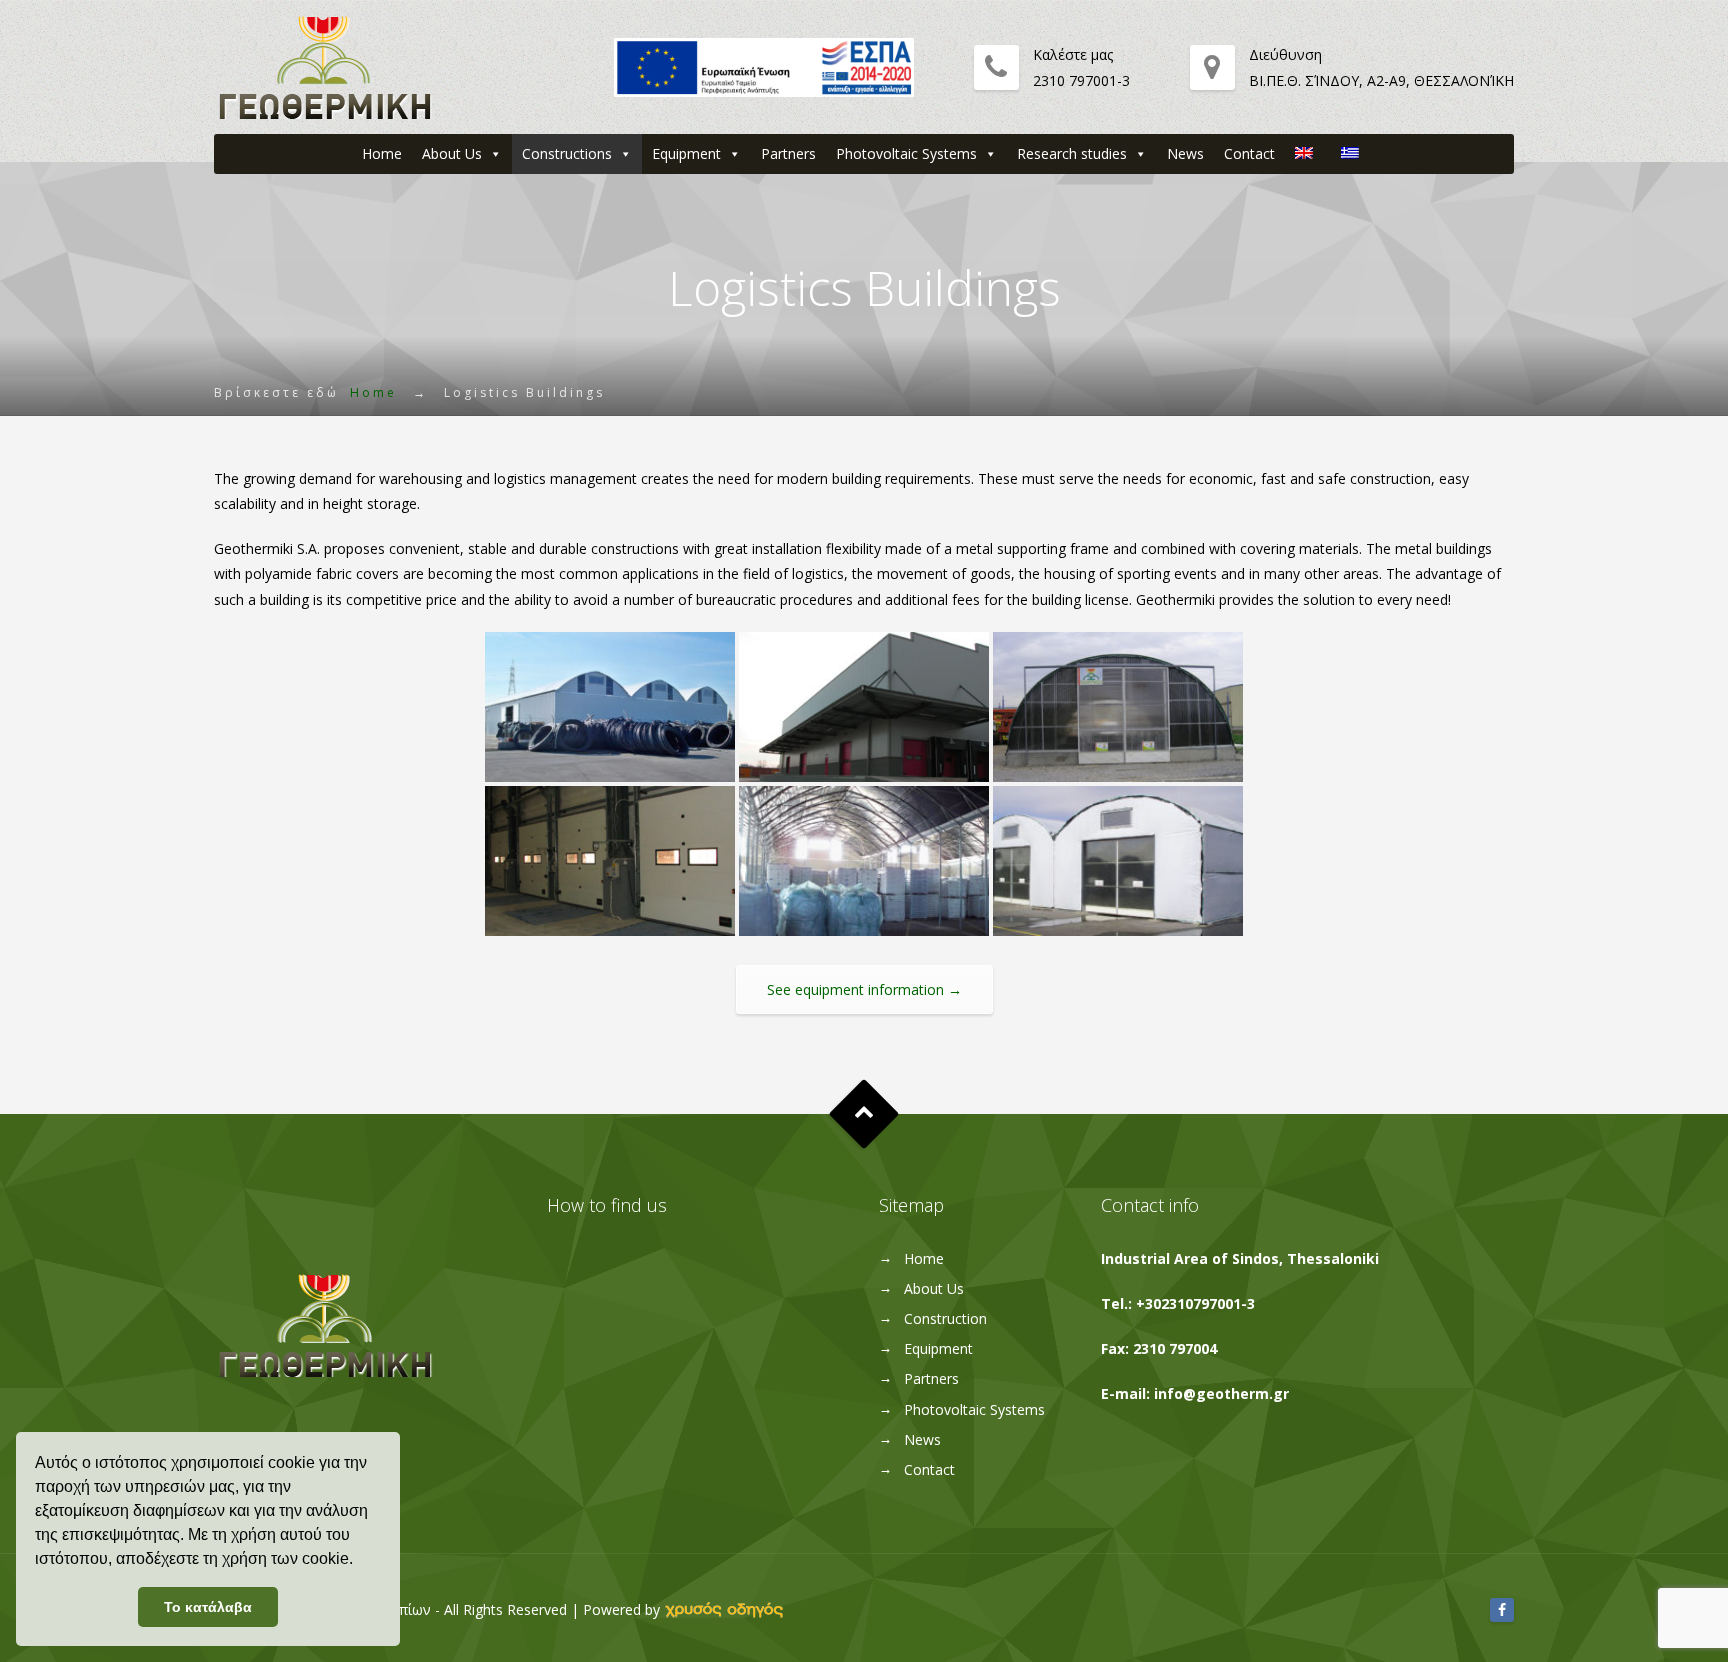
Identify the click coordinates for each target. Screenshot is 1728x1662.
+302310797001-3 (1195, 1303)
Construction (945, 1318)
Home (382, 153)
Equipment (686, 153)
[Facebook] (1502, 1609)
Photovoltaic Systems (906, 153)
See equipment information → (864, 989)
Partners (788, 153)
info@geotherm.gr (1221, 1393)
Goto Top (864, 1114)
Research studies (1072, 153)
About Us (452, 153)
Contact (1249, 153)
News (1185, 153)
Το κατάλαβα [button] (208, 1607)
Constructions (567, 153)
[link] (724, 1609)
